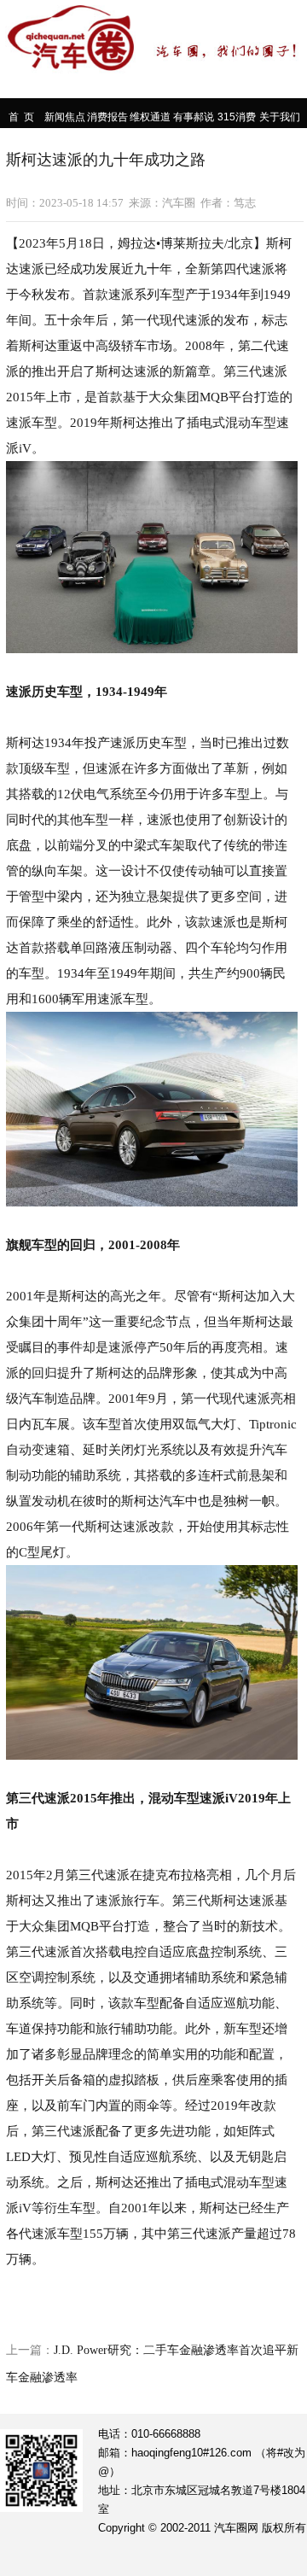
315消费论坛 (237, 118)
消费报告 (107, 117)
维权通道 (150, 117)
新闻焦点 (65, 117)
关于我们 (280, 117)
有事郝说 (194, 117)
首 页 (21, 117)
